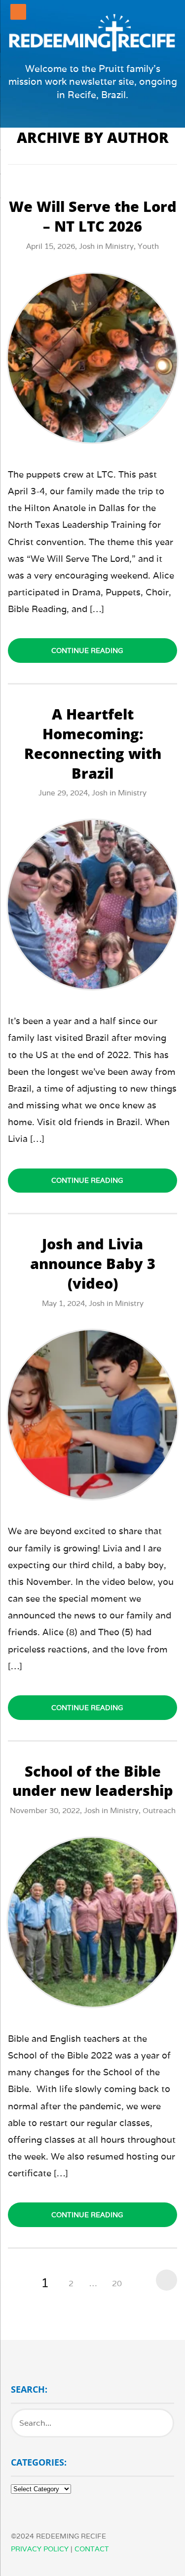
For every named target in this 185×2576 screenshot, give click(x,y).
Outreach (159, 1810)
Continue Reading (87, 651)
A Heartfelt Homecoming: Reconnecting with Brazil (93, 743)
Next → (164, 2280)
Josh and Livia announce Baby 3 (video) (93, 1263)
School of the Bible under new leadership (93, 1781)
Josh (87, 246)
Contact (92, 2549)
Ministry (119, 246)
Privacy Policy (40, 2549)
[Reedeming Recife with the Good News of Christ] (92, 32)
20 (117, 2284)
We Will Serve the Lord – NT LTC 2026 (93, 216)
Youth (148, 246)
